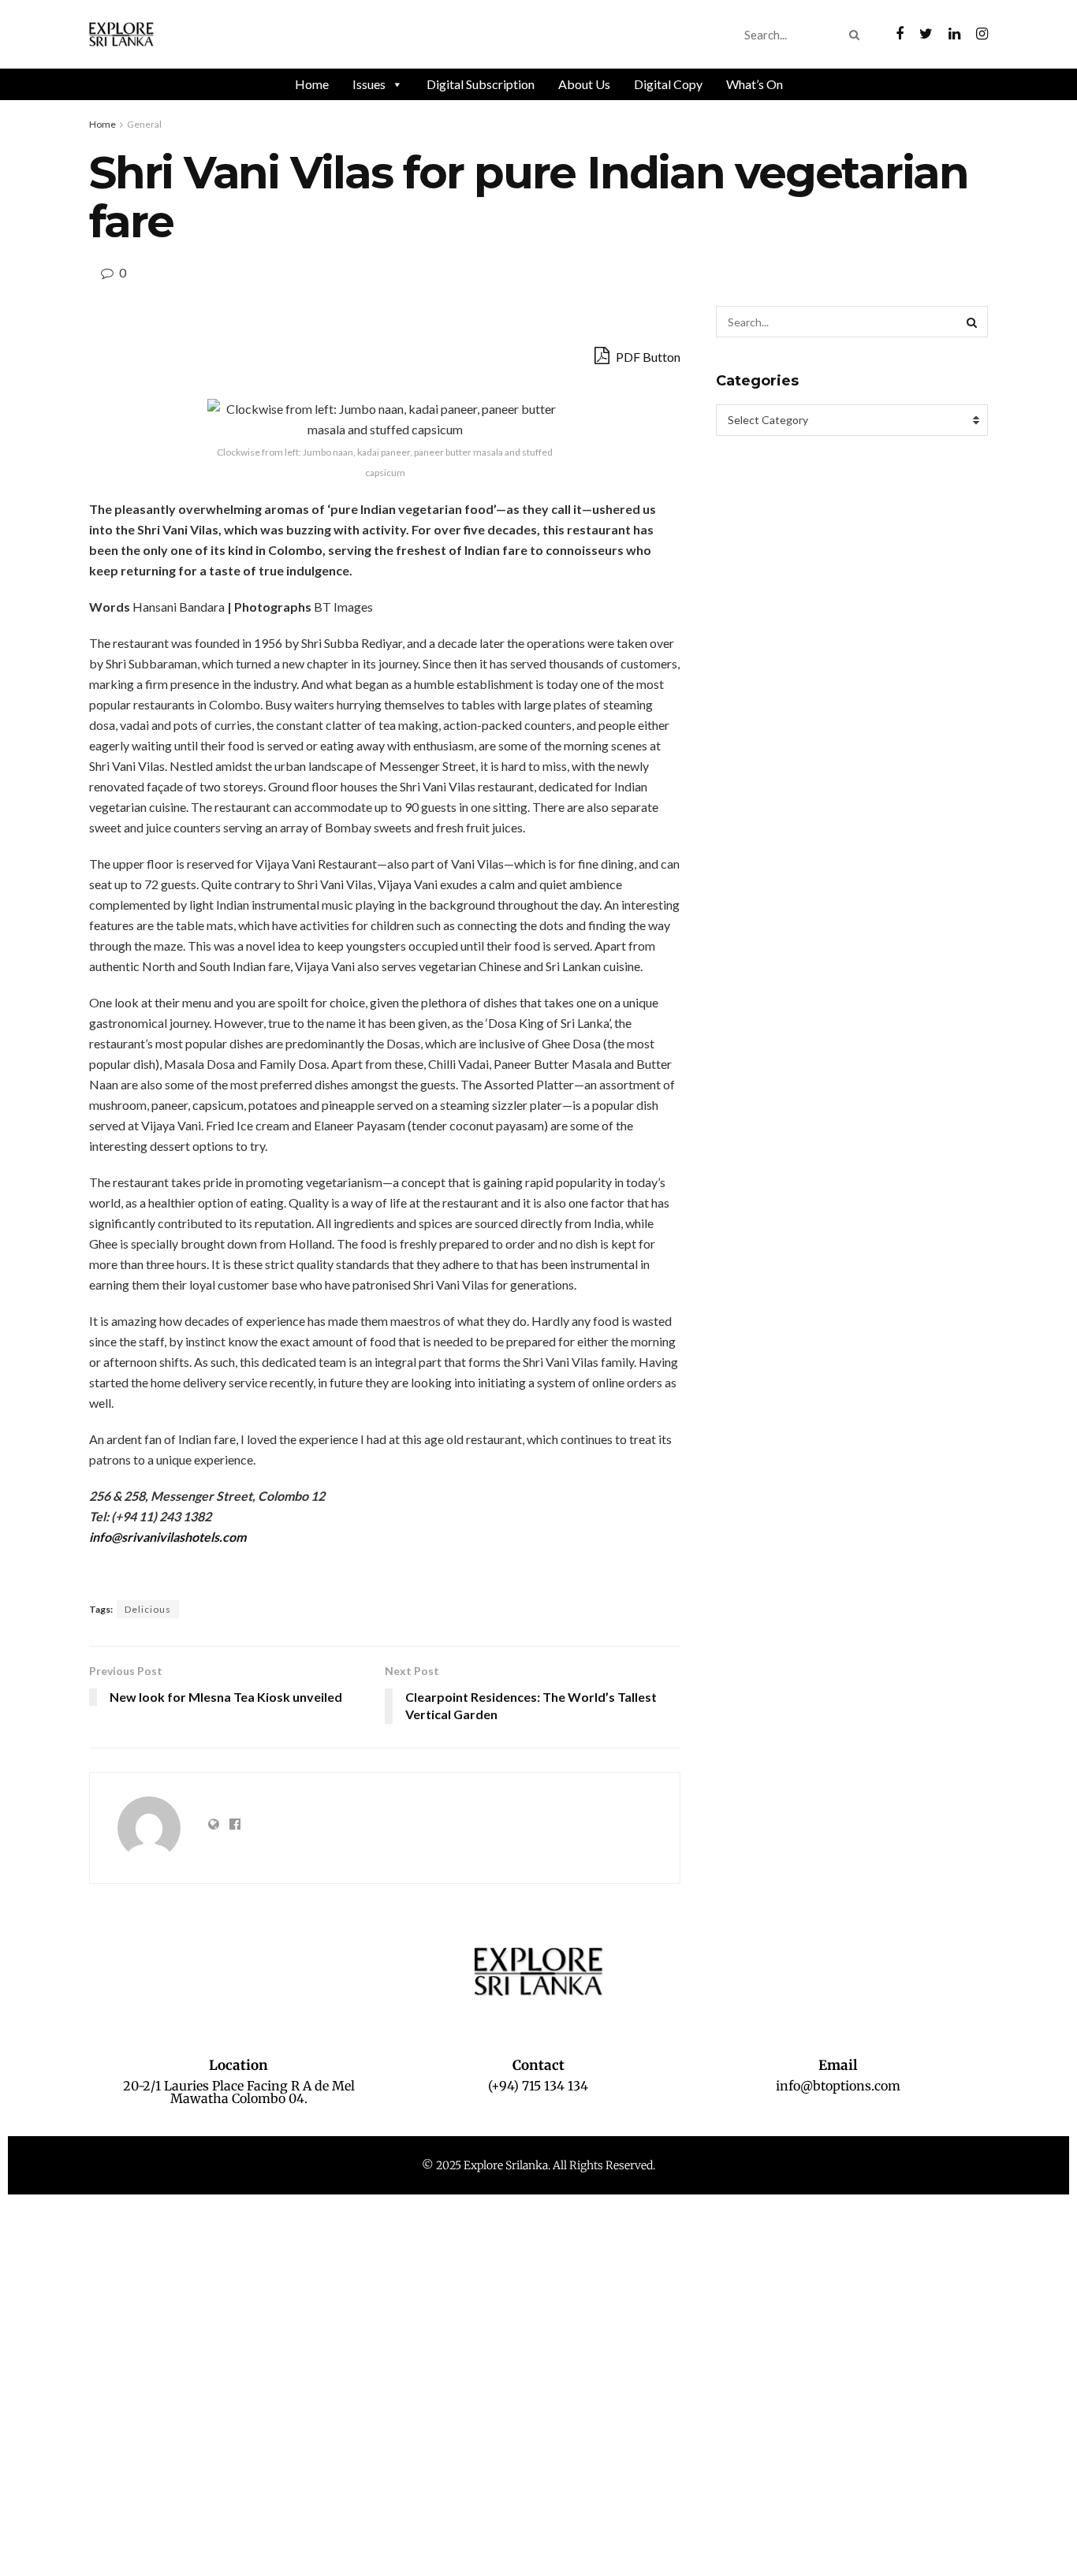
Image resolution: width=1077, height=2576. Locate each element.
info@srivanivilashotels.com (168, 1537)
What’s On (755, 84)
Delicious (148, 1609)
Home (312, 84)
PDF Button (647, 357)
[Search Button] (857, 35)
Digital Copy (668, 84)
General (144, 124)
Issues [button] (369, 84)
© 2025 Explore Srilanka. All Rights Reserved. (538, 2165)
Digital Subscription (481, 84)
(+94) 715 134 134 (538, 2086)
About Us (584, 84)
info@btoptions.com (838, 2086)
